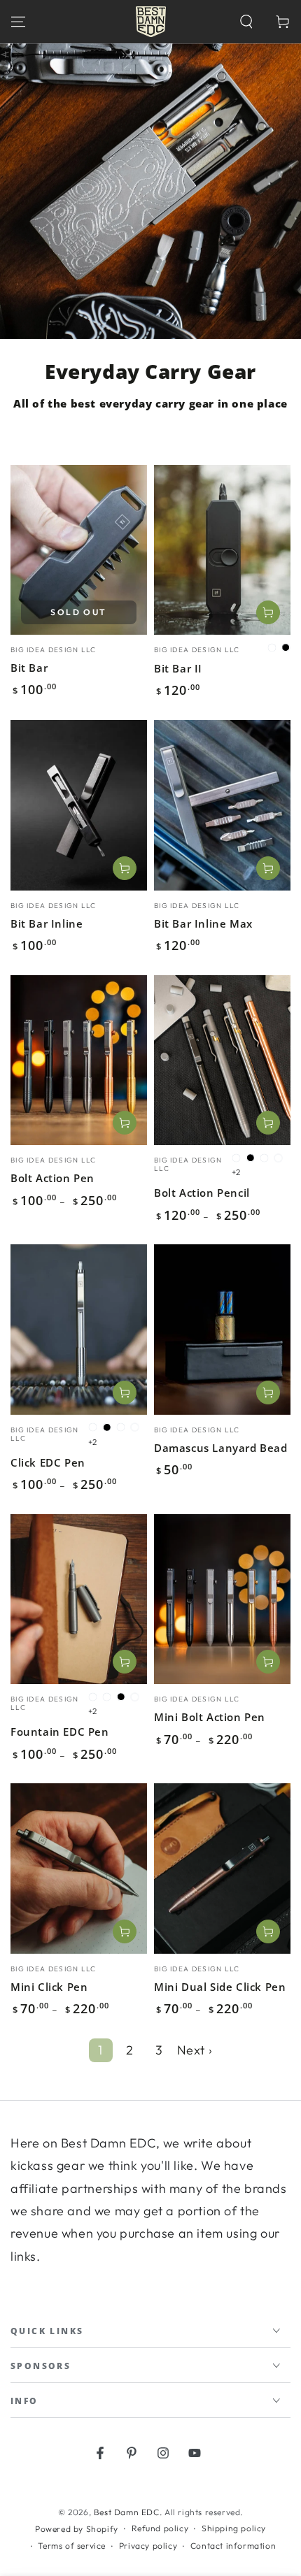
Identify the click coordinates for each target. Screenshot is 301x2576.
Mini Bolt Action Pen (210, 1717)
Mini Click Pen (49, 1987)
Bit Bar (29, 668)
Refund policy (160, 2528)
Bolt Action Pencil (202, 1193)
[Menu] (18, 22)
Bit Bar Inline (47, 923)
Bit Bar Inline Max (203, 923)
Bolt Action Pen (52, 1178)
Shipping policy (234, 2528)
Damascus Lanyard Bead (221, 1448)
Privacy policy (148, 2546)
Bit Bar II (178, 668)
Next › (195, 2050)
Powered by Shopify (77, 2529)
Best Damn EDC (127, 2512)
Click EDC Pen (48, 1462)
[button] (246, 22)
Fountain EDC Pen (60, 1732)
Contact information (233, 2546)
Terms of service (72, 2546)
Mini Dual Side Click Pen (220, 1987)
